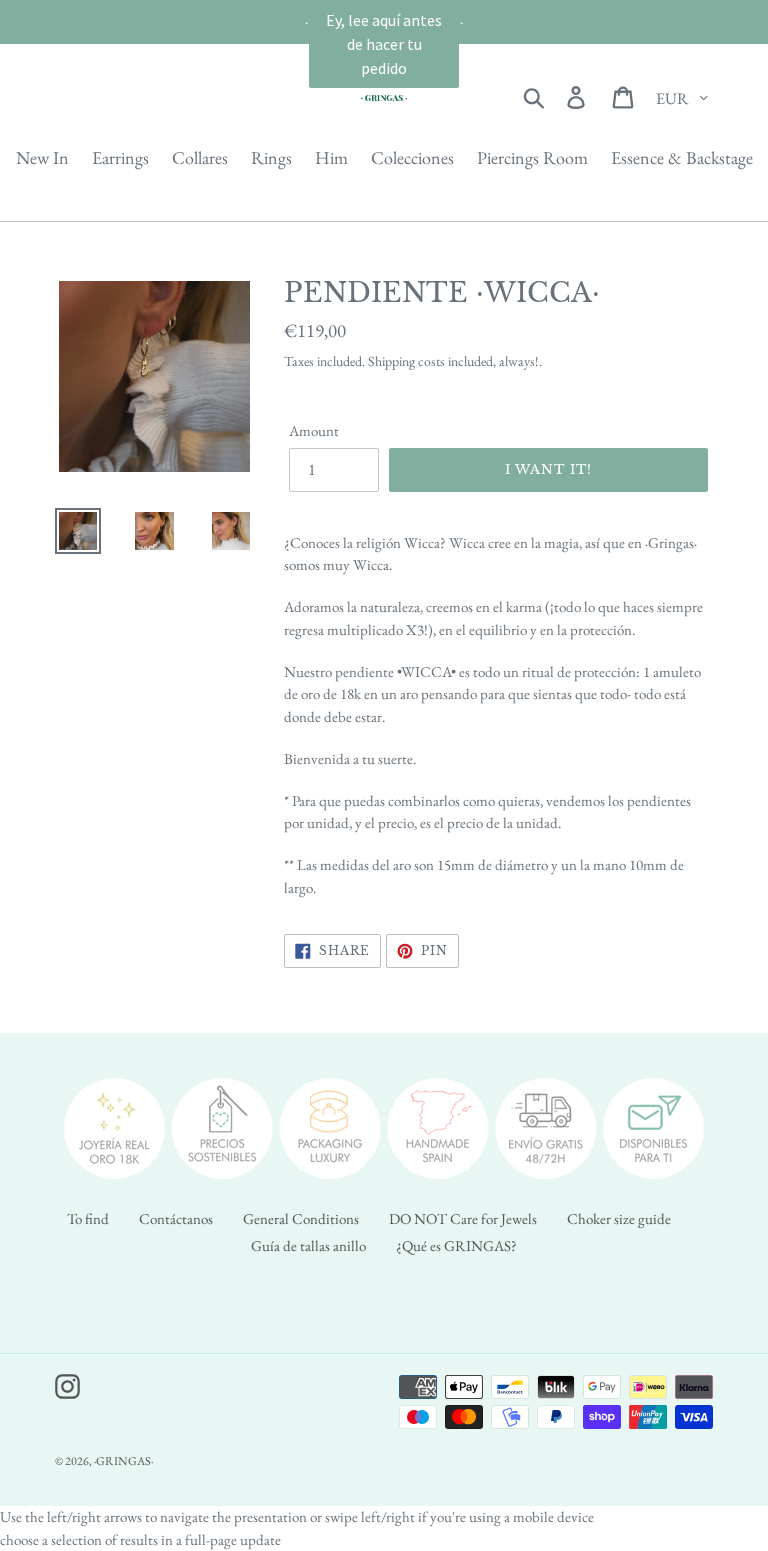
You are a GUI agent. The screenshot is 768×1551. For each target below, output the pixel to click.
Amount (314, 430)
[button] (384, 44)
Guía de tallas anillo (308, 1245)
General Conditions (301, 1218)
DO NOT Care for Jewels (463, 1218)
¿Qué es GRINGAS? (456, 1245)
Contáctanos (176, 1218)
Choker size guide (619, 1218)
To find (88, 1218)
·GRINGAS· (123, 1461)
